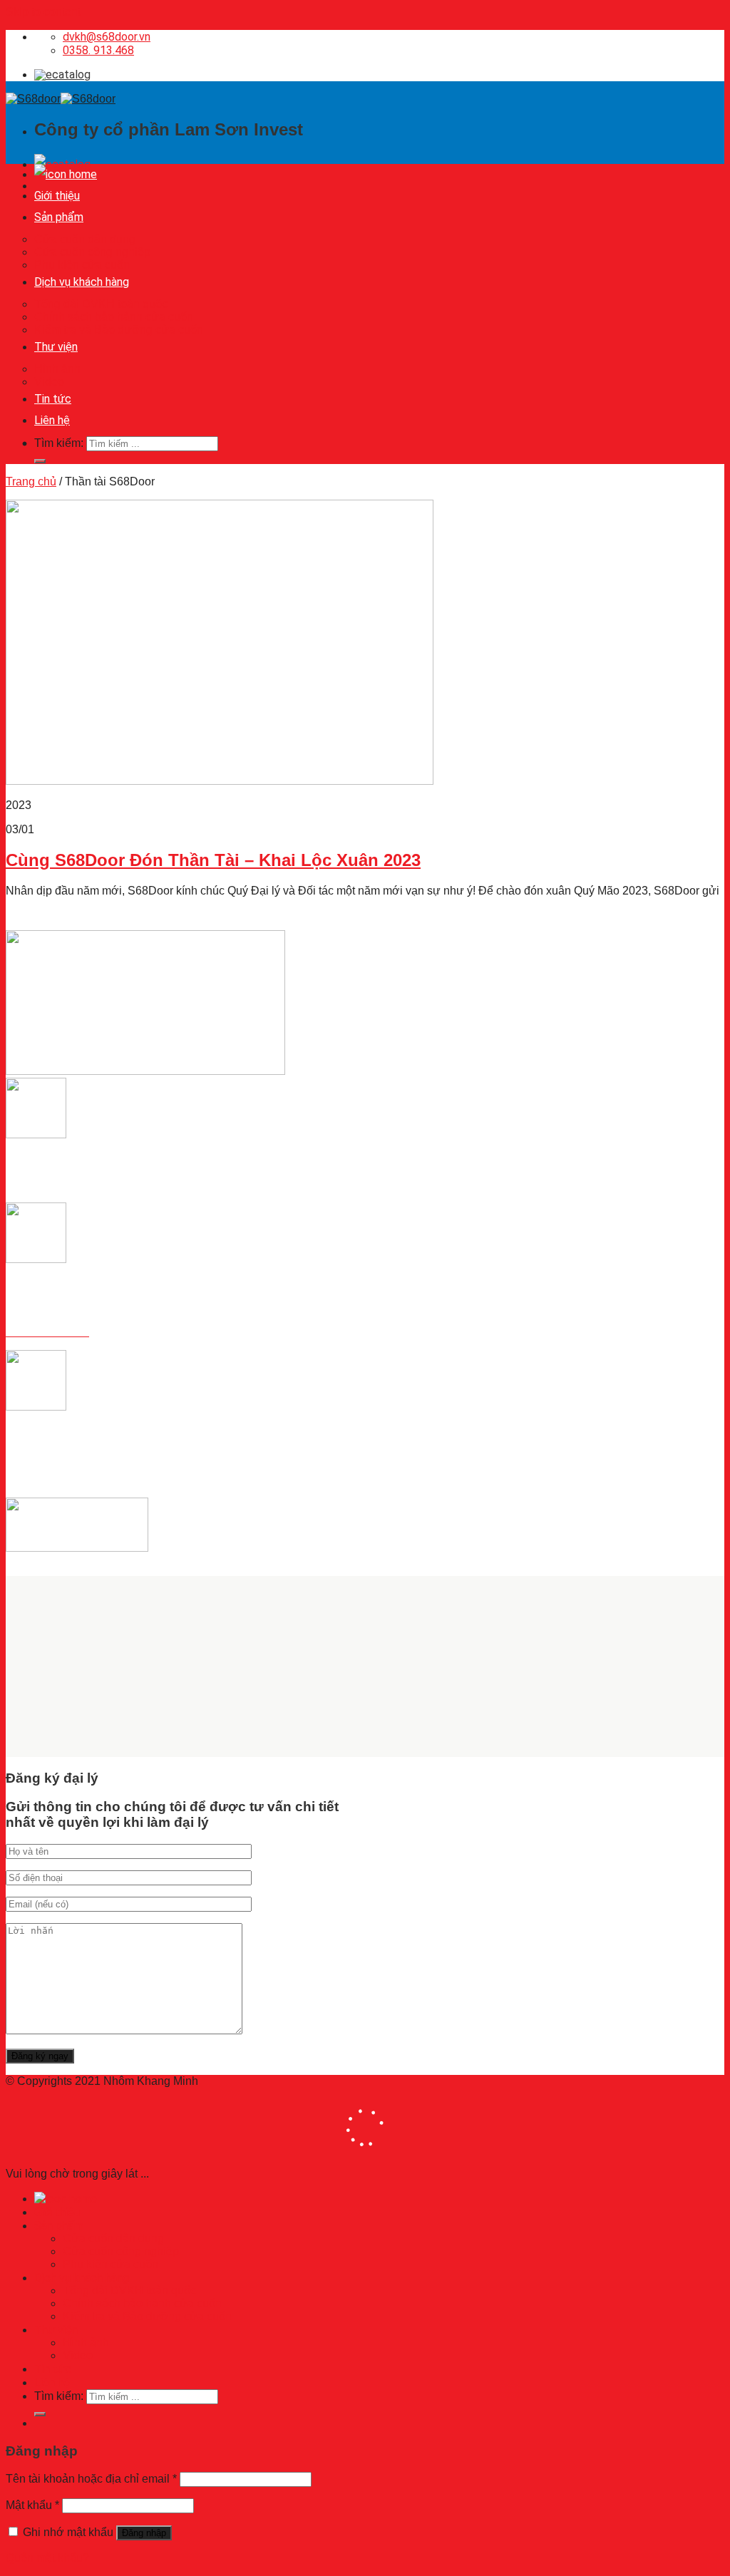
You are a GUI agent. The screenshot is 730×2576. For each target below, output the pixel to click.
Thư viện (56, 347)
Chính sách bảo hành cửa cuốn (114, 317)
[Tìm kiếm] (40, 461)
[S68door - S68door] (61, 99)
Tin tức (53, 399)
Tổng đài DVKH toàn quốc (101, 304)
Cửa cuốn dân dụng (85, 239)
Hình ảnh (57, 369)
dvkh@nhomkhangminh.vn (73, 1455)
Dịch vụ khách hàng (82, 282)
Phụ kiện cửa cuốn (82, 265)
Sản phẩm (59, 217)
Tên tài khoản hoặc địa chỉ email (91, 2479)
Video (49, 382)
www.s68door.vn (47, 1479)
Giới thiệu (57, 196)
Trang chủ (31, 481)
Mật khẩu (32, 2505)
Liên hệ (52, 420)
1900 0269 (33, 1308)
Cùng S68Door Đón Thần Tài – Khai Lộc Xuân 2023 (213, 860)
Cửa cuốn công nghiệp (92, 252)
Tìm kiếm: (59, 443)
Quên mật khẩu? (47, 2558)
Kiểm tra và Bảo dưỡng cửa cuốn (119, 330)
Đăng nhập (144, 2533)
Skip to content (43, 12)
